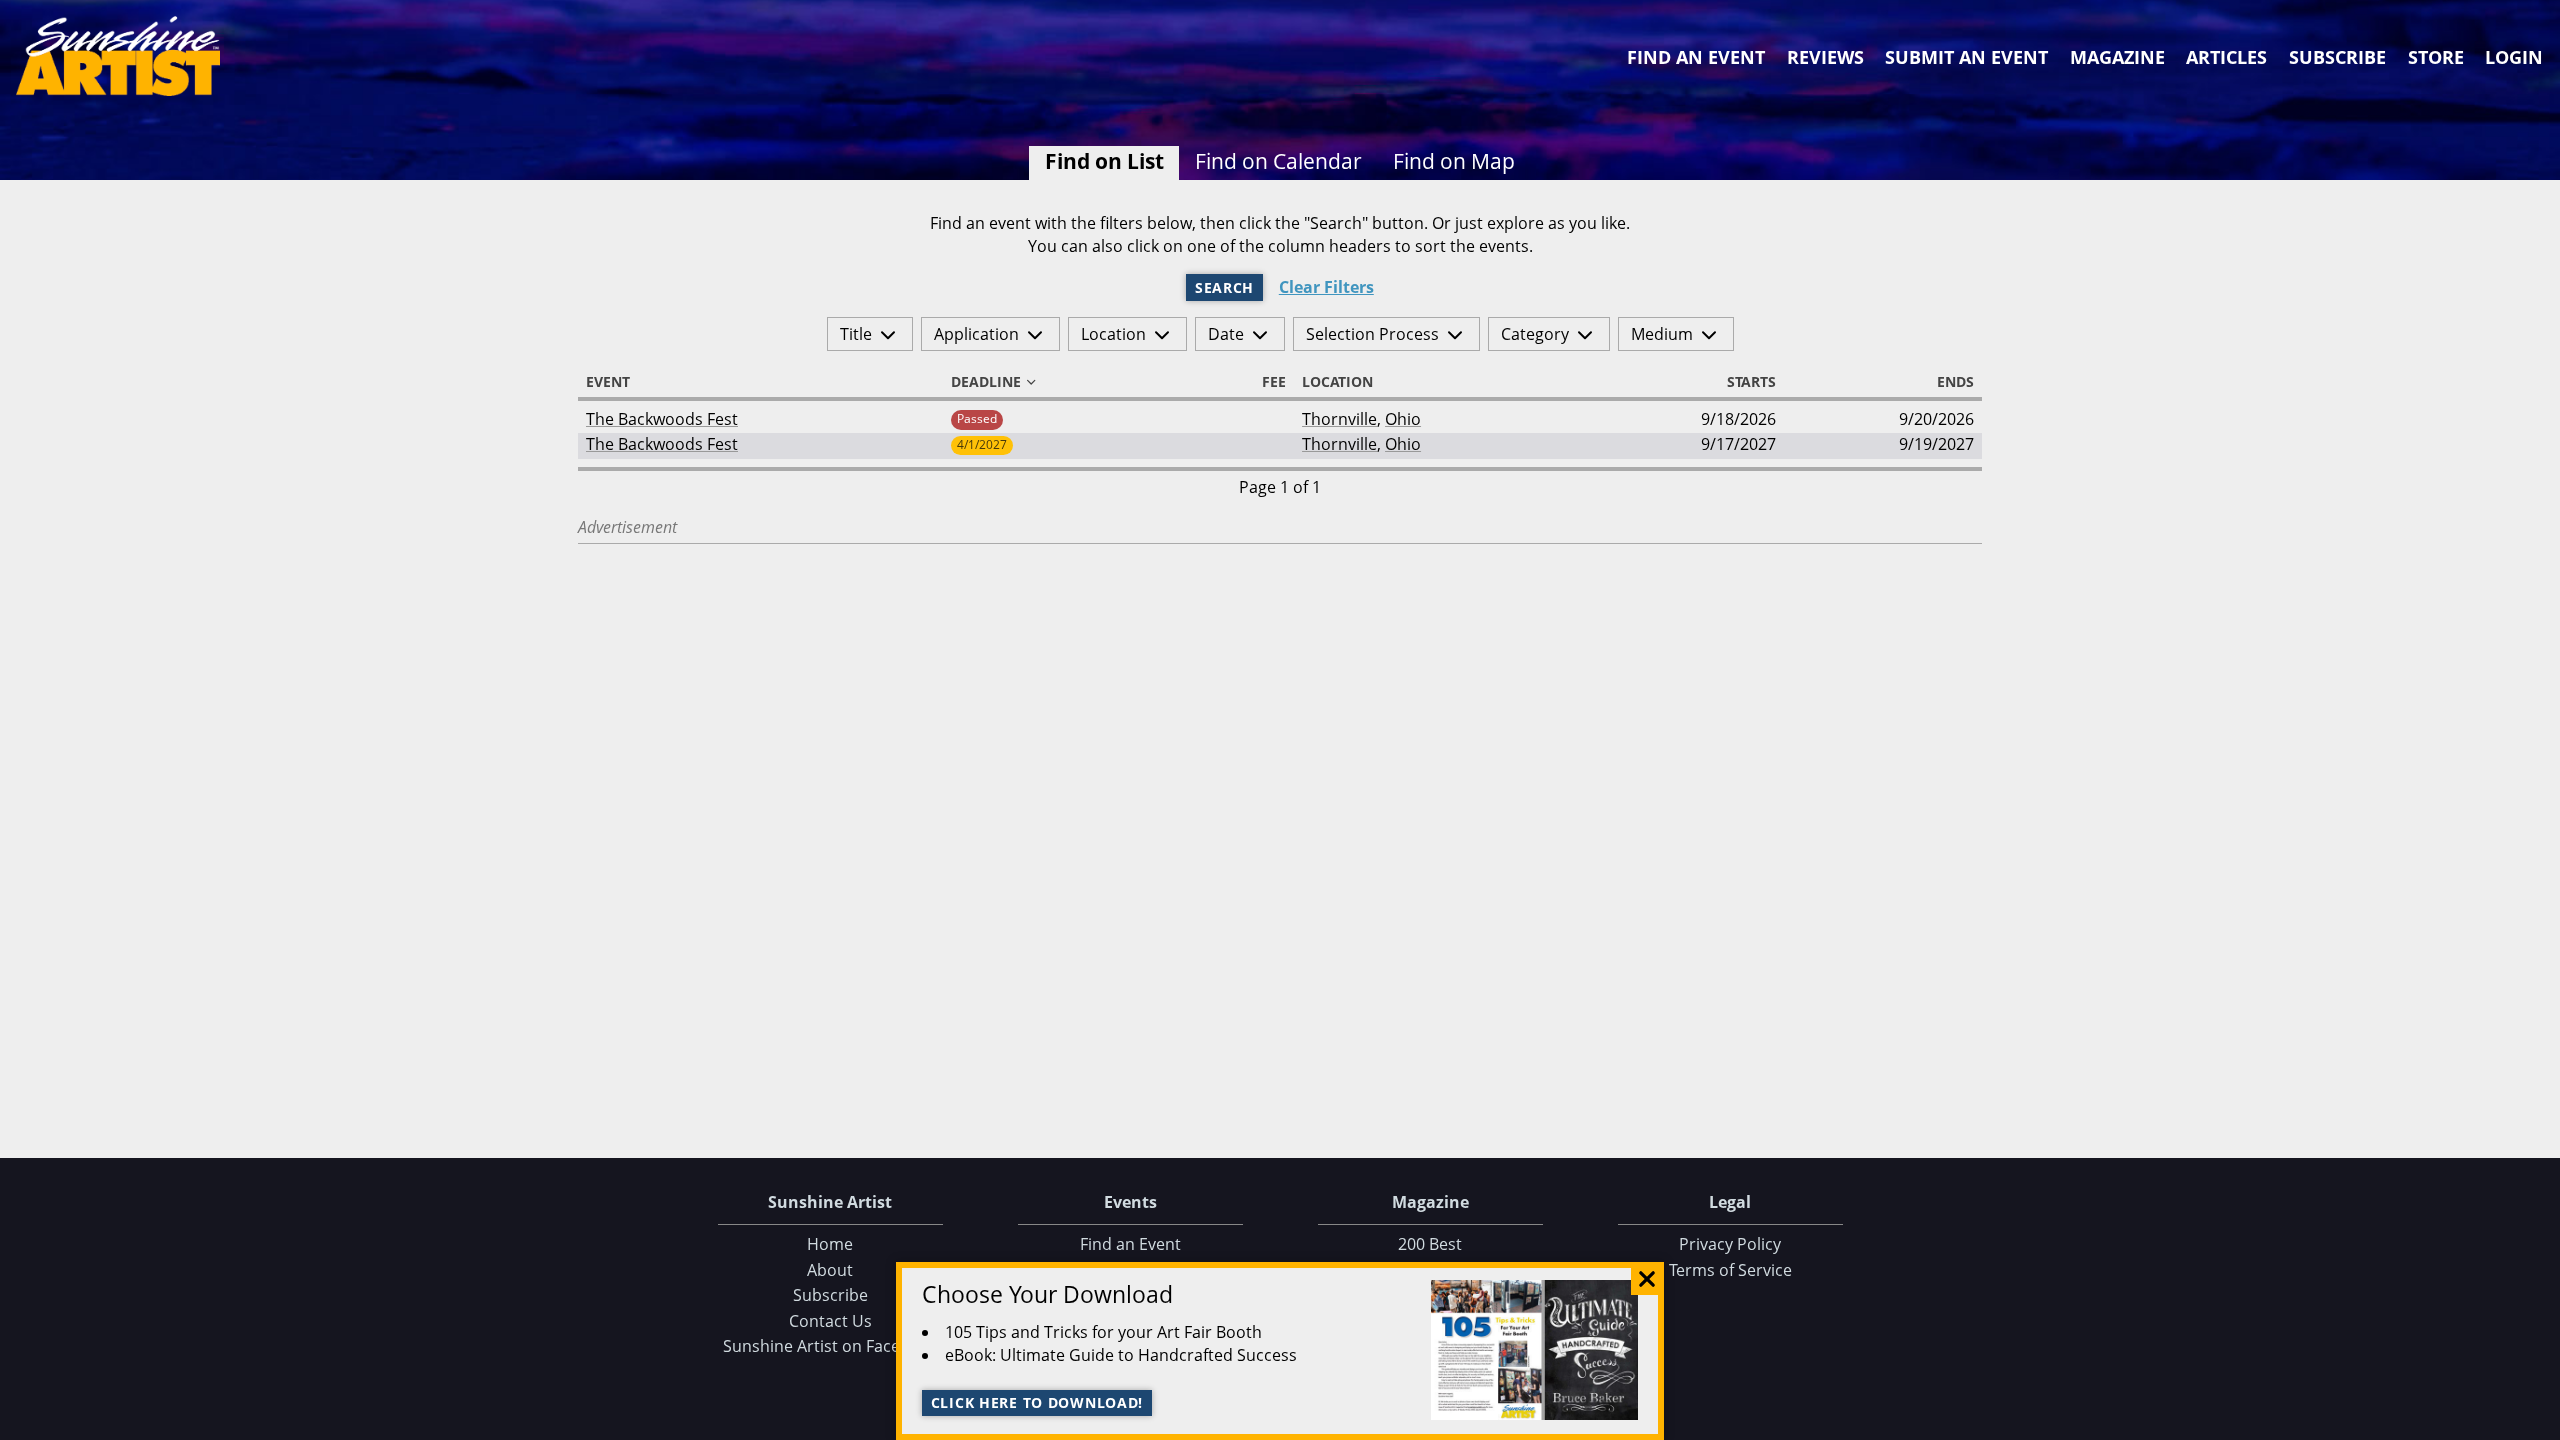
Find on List (1104, 161)
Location (1113, 334)
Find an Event (1696, 57)
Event (608, 382)
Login (2514, 57)
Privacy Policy (1730, 1244)
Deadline (986, 382)
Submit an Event (1966, 57)
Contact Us (830, 1321)
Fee (1274, 382)
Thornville (1339, 419)
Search (1224, 287)
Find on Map (1454, 161)
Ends (1955, 382)
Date (1226, 334)
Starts (1751, 382)
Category (1535, 334)
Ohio (1403, 419)
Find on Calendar (1278, 161)
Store (2436, 57)
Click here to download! (1037, 1402)
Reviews (1825, 57)
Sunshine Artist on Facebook (830, 1346)
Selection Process (1372, 334)
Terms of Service (1730, 1270)
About (830, 1270)
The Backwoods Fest (662, 419)
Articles (2226, 57)
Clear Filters (1326, 287)
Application (976, 334)
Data (2537, 1420)
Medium (1662, 334)
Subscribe (2337, 57)
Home (830, 1244)
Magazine (2117, 57)
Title (856, 334)
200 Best (1430, 1244)
